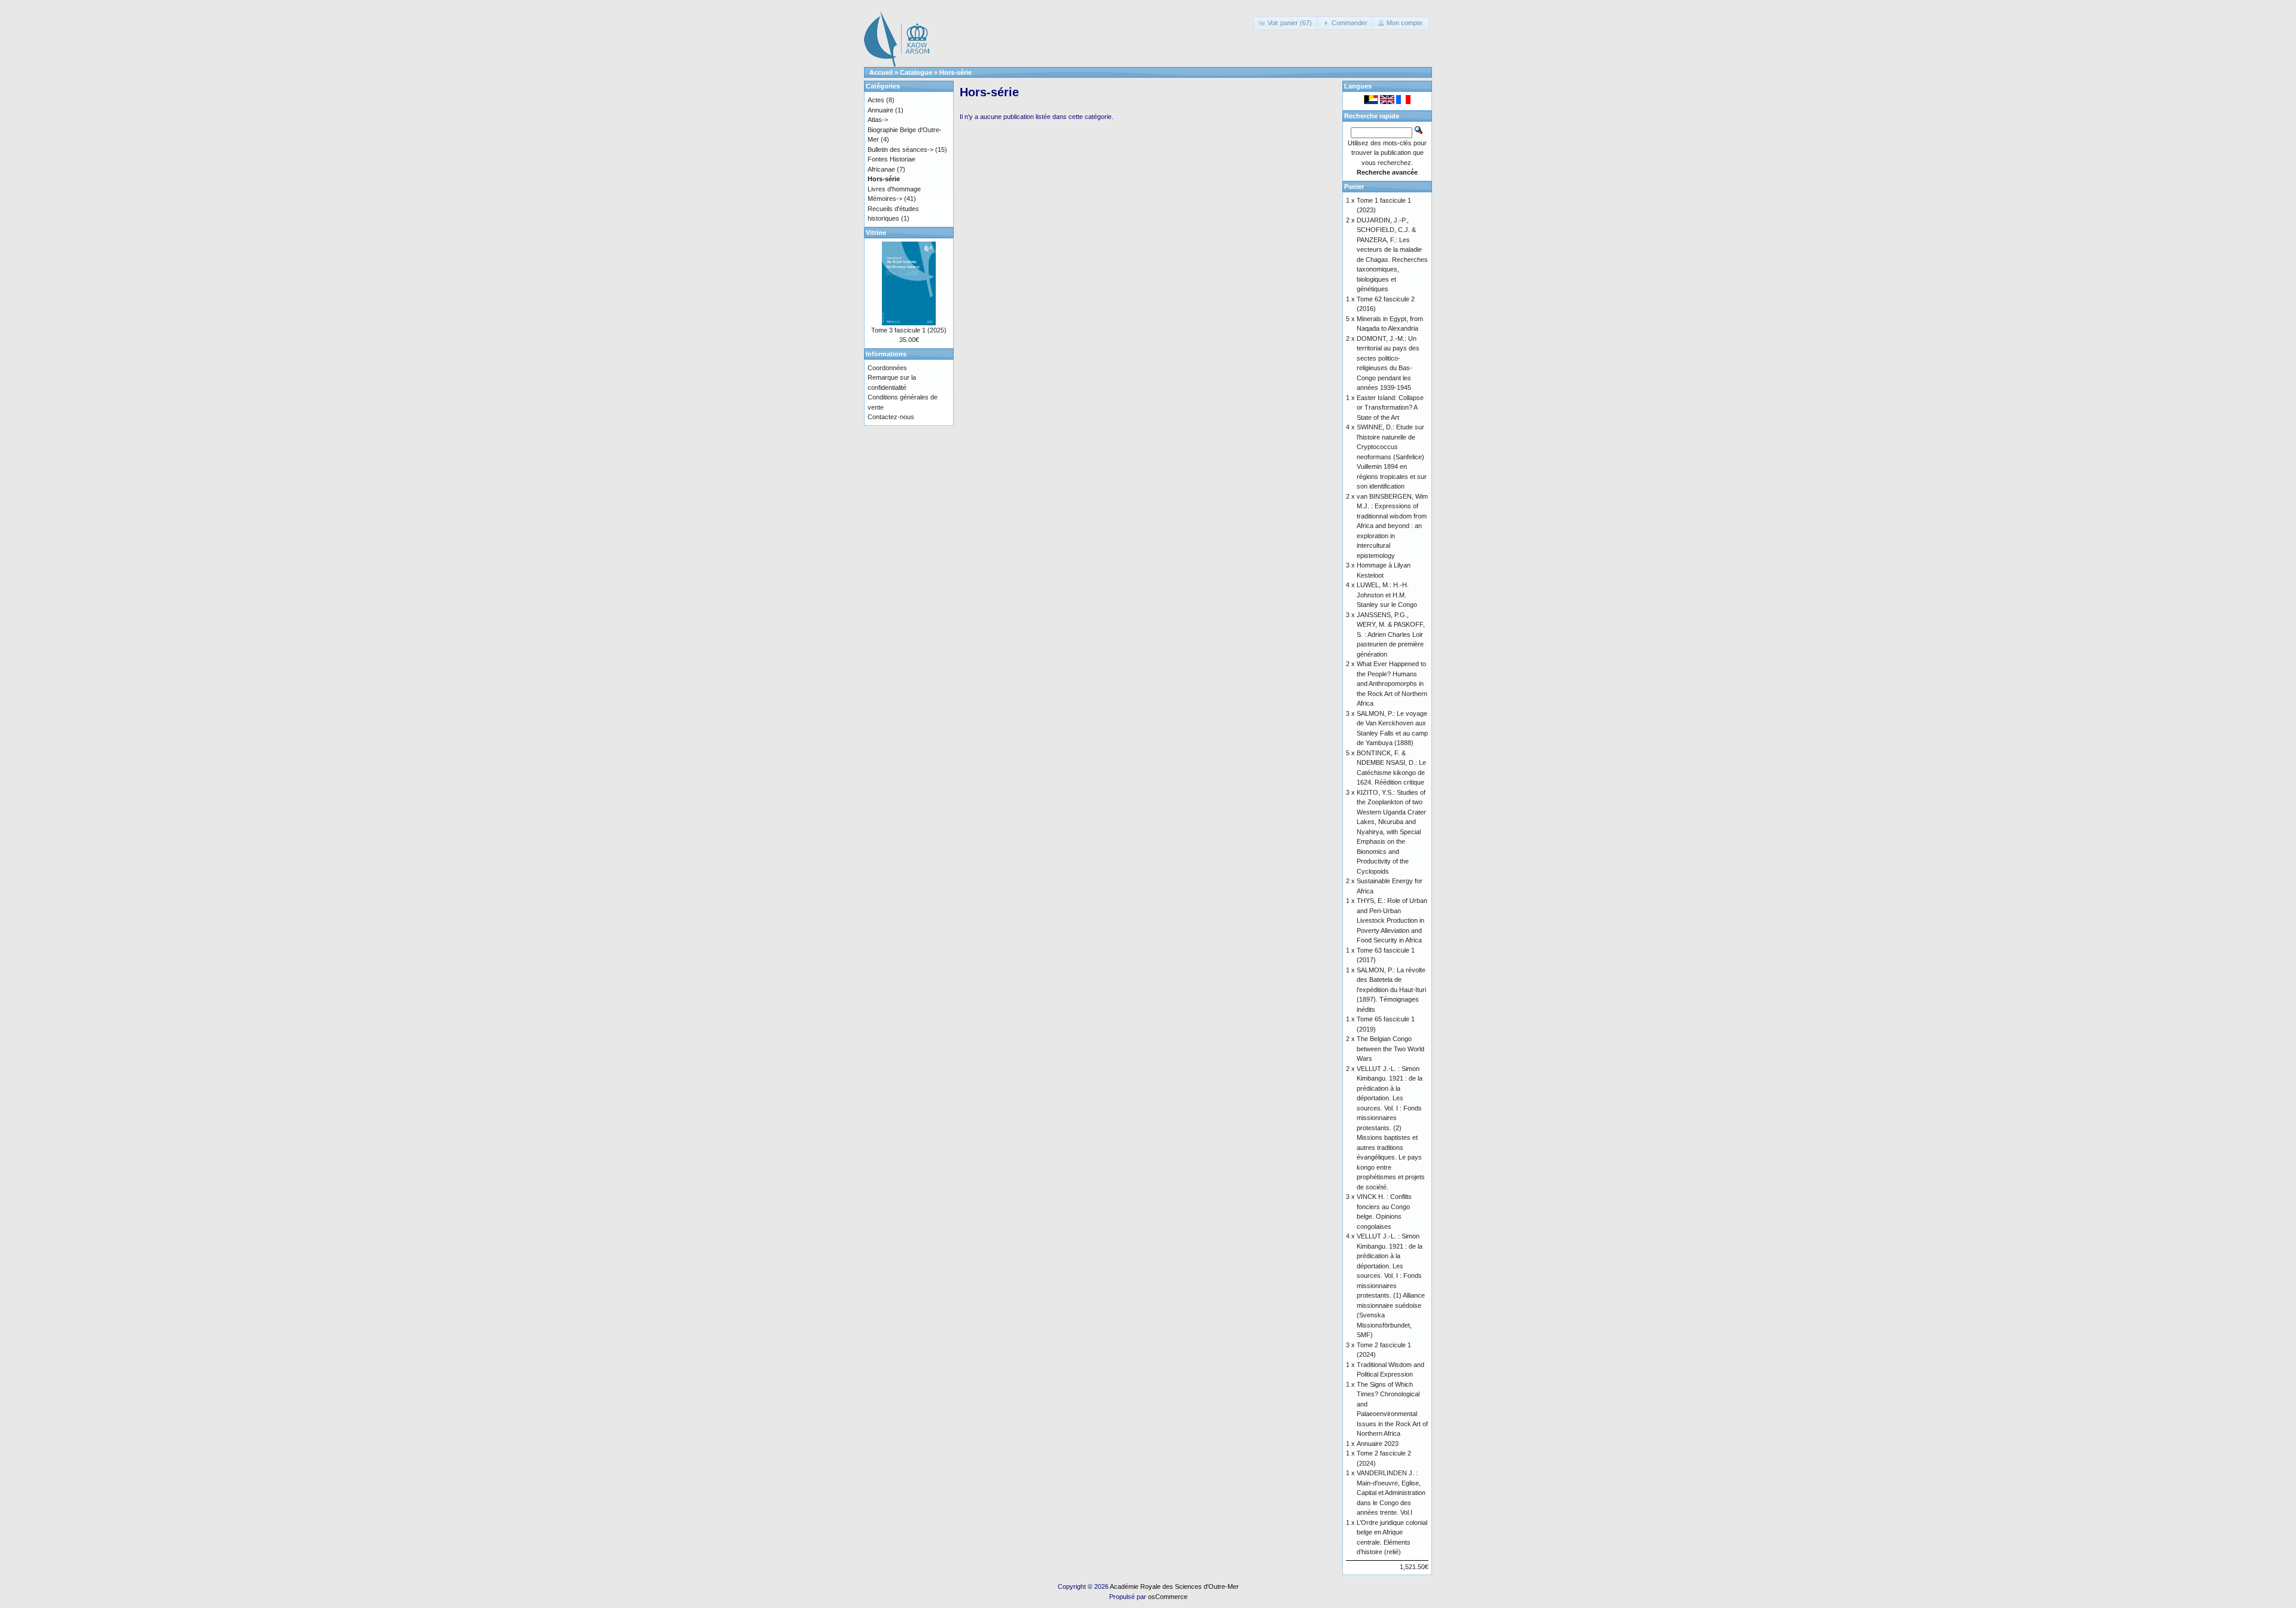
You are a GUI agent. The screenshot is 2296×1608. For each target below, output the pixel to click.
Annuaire (880, 110)
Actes (876, 100)
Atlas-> (878, 120)
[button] (1286, 23)
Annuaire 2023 (1378, 1444)
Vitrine (876, 233)
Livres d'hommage (894, 189)
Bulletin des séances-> (900, 149)
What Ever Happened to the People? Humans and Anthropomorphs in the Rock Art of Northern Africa (1392, 684)
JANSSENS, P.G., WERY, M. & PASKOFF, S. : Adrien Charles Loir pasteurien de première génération (1391, 634)
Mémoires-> (885, 199)
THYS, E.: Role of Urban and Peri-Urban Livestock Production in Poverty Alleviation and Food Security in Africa (1392, 920)
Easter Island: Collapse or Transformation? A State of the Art (1390, 408)
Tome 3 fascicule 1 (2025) (909, 330)
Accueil (881, 72)
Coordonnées (887, 368)
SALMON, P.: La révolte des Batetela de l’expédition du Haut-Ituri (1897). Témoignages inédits (1391, 990)
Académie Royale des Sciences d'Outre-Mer (1174, 1586)
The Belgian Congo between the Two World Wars (1390, 1049)
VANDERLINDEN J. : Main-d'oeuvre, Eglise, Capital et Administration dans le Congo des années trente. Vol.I (1391, 1493)
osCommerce (1168, 1597)
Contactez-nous (891, 417)
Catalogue (916, 72)
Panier (1354, 187)
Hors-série (955, 72)
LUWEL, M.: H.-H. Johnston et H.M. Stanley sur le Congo (1387, 595)
